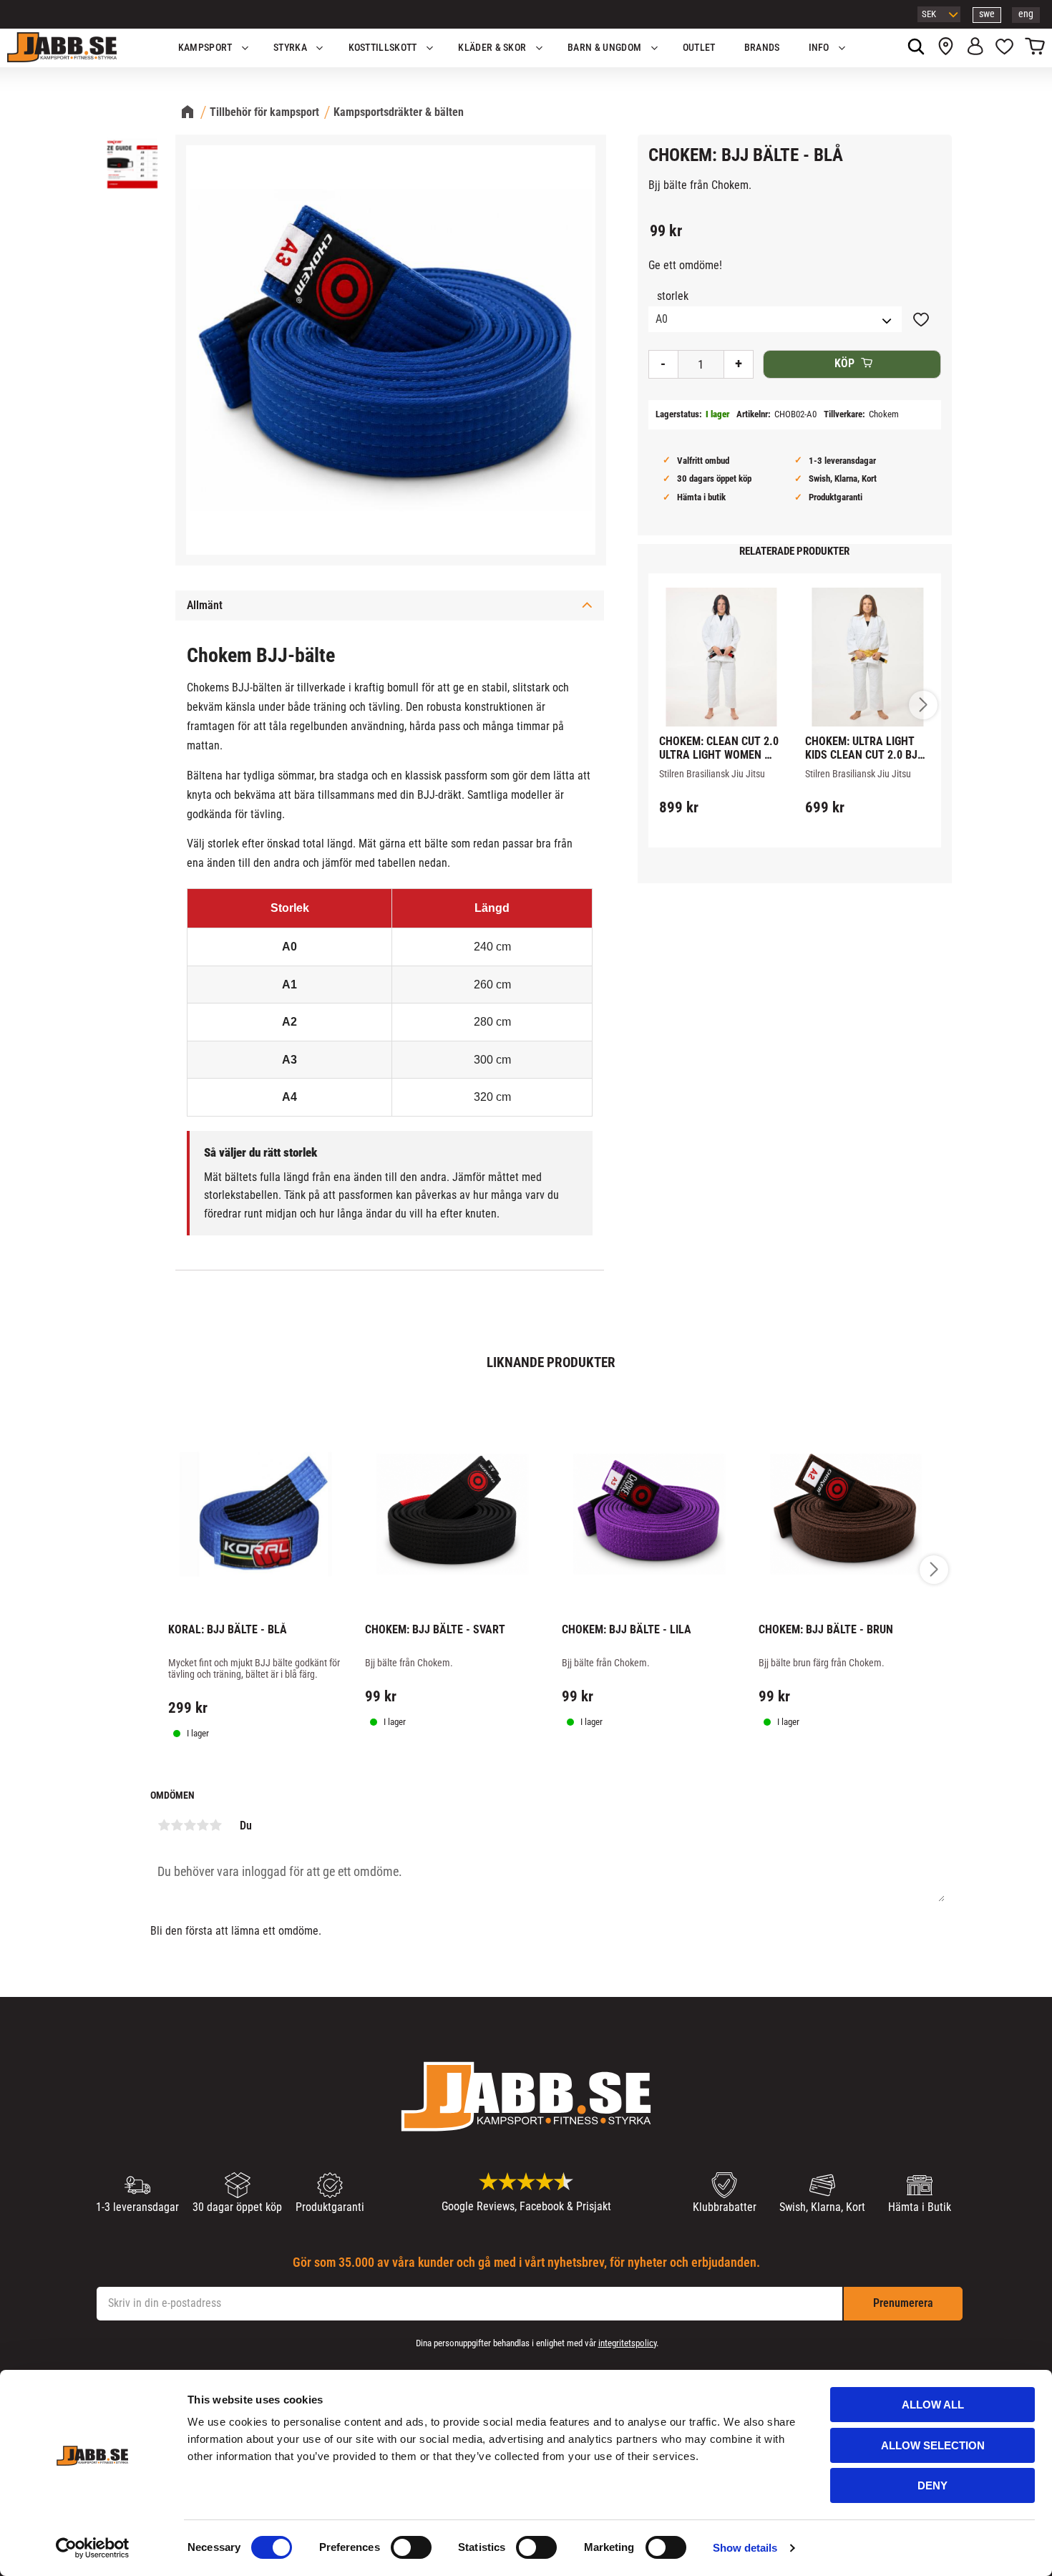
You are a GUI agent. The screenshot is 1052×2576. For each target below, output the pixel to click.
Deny (932, 2485)
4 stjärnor (203, 1825)
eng (1026, 14)
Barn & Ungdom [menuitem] (604, 48)
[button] (1004, 48)
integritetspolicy (627, 2343)
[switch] (411, 2547)
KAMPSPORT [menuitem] (205, 48)
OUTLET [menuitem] (699, 48)
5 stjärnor (215, 1825)
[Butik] (946, 48)
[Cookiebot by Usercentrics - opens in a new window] (93, 2548)
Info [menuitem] (819, 48)
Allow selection (933, 2445)
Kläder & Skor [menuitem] (492, 48)
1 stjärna (164, 1825)
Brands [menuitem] (762, 48)
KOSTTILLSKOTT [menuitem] (383, 48)
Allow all (933, 2405)
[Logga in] (975, 48)
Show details (745, 2548)
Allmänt (205, 605)
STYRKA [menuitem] (290, 48)
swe (987, 14)
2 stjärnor (177, 1825)
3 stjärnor (190, 1825)
